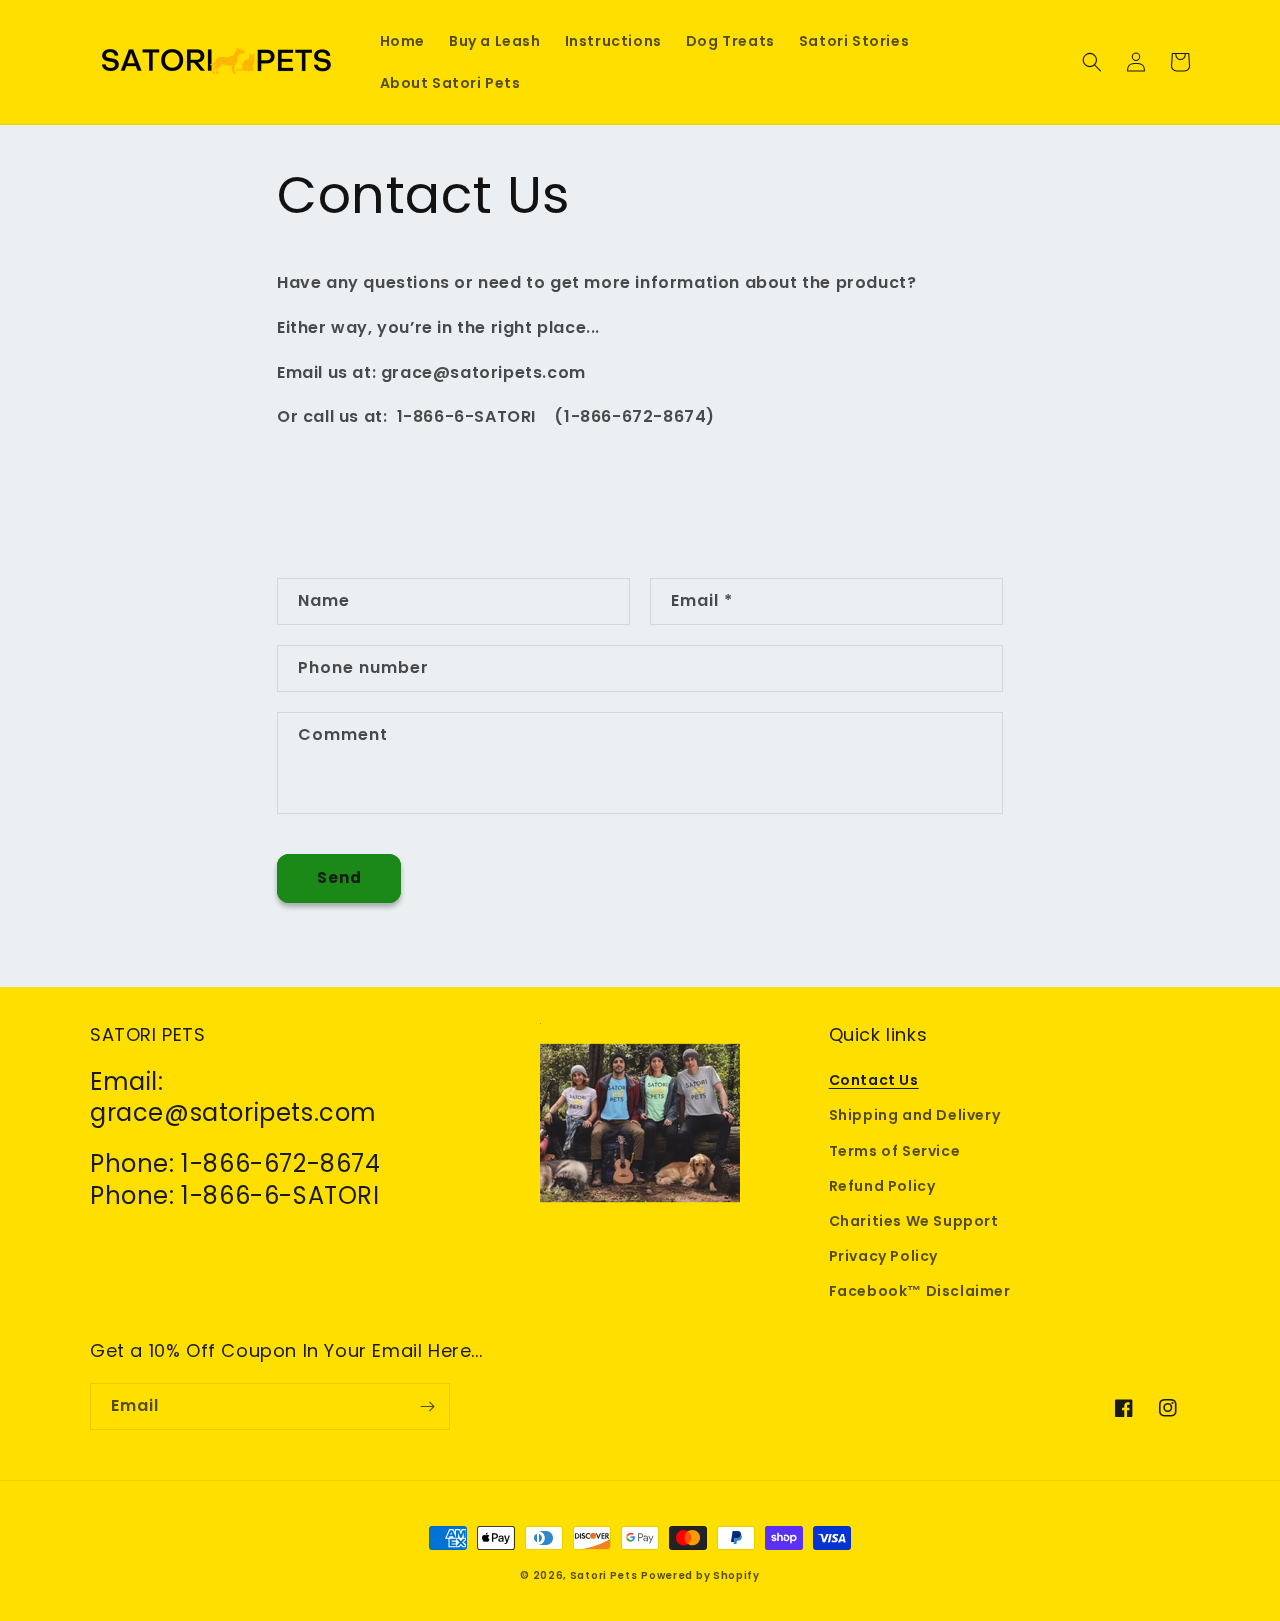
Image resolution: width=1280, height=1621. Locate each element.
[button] (1092, 62)
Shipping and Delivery (915, 1115)
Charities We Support (914, 1221)
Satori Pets (604, 1575)
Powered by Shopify (700, 1575)
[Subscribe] (427, 1406)
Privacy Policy (883, 1256)
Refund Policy (882, 1186)
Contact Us (874, 1080)
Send (339, 877)
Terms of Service (895, 1151)
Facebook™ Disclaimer (920, 1291)
